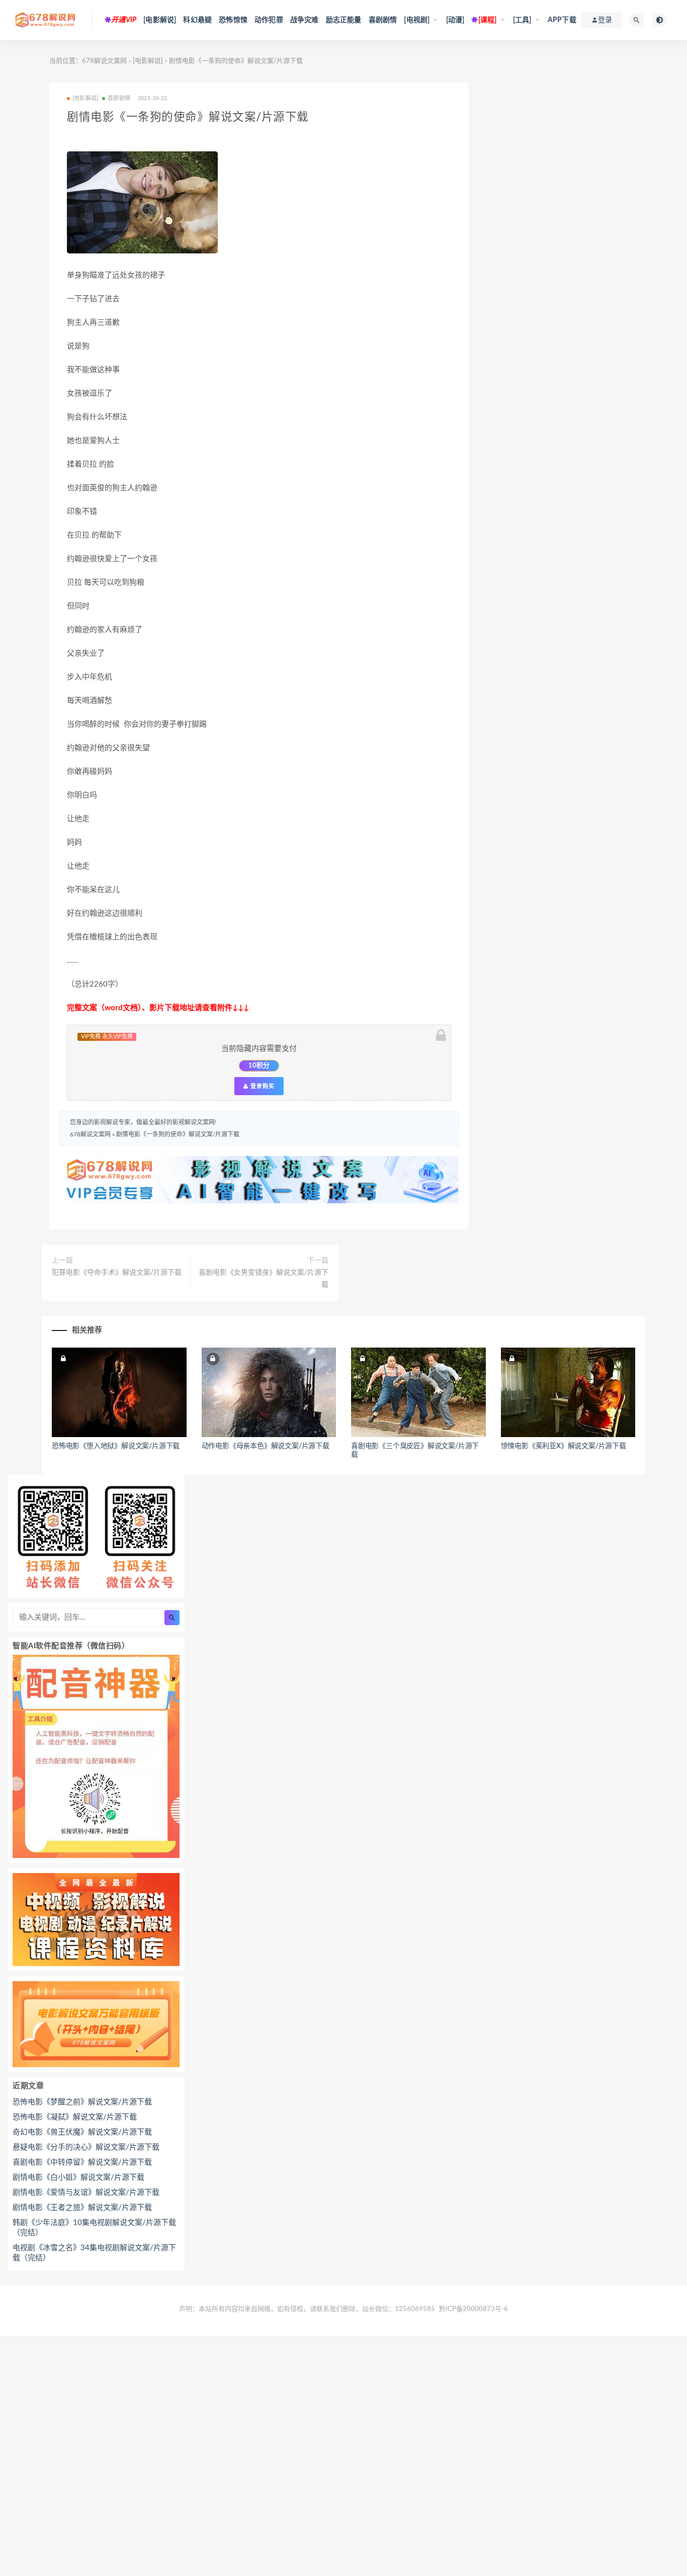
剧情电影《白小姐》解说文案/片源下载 (78, 2178)
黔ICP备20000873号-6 (474, 2309)
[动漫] (455, 20)
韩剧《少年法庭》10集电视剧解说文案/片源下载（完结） (94, 2228)
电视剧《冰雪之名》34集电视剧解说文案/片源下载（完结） (94, 2253)
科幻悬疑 (197, 20)
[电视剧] (417, 20)
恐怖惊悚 (233, 20)
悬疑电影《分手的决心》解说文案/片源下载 (86, 2147)
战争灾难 (305, 20)
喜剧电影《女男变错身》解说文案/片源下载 (264, 1279)
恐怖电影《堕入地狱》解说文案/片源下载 (116, 1446)
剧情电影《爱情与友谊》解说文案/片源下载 (86, 2193)
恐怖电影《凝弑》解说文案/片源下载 (75, 2117)
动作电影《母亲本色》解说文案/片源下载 (266, 1446)
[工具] (522, 20)
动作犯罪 (269, 20)
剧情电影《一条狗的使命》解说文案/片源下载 (178, 1134)
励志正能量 (344, 20)
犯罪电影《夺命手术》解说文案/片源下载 (117, 1273)
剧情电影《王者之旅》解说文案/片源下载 (82, 2208)
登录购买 (262, 1086)
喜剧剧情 (383, 20)
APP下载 (562, 20)
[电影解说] (160, 20)
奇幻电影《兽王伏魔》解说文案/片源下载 (82, 2132)
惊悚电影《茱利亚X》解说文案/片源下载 (564, 1446)
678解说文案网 (104, 61)
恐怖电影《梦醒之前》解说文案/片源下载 (82, 2102)
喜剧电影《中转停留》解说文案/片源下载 (82, 2162)
